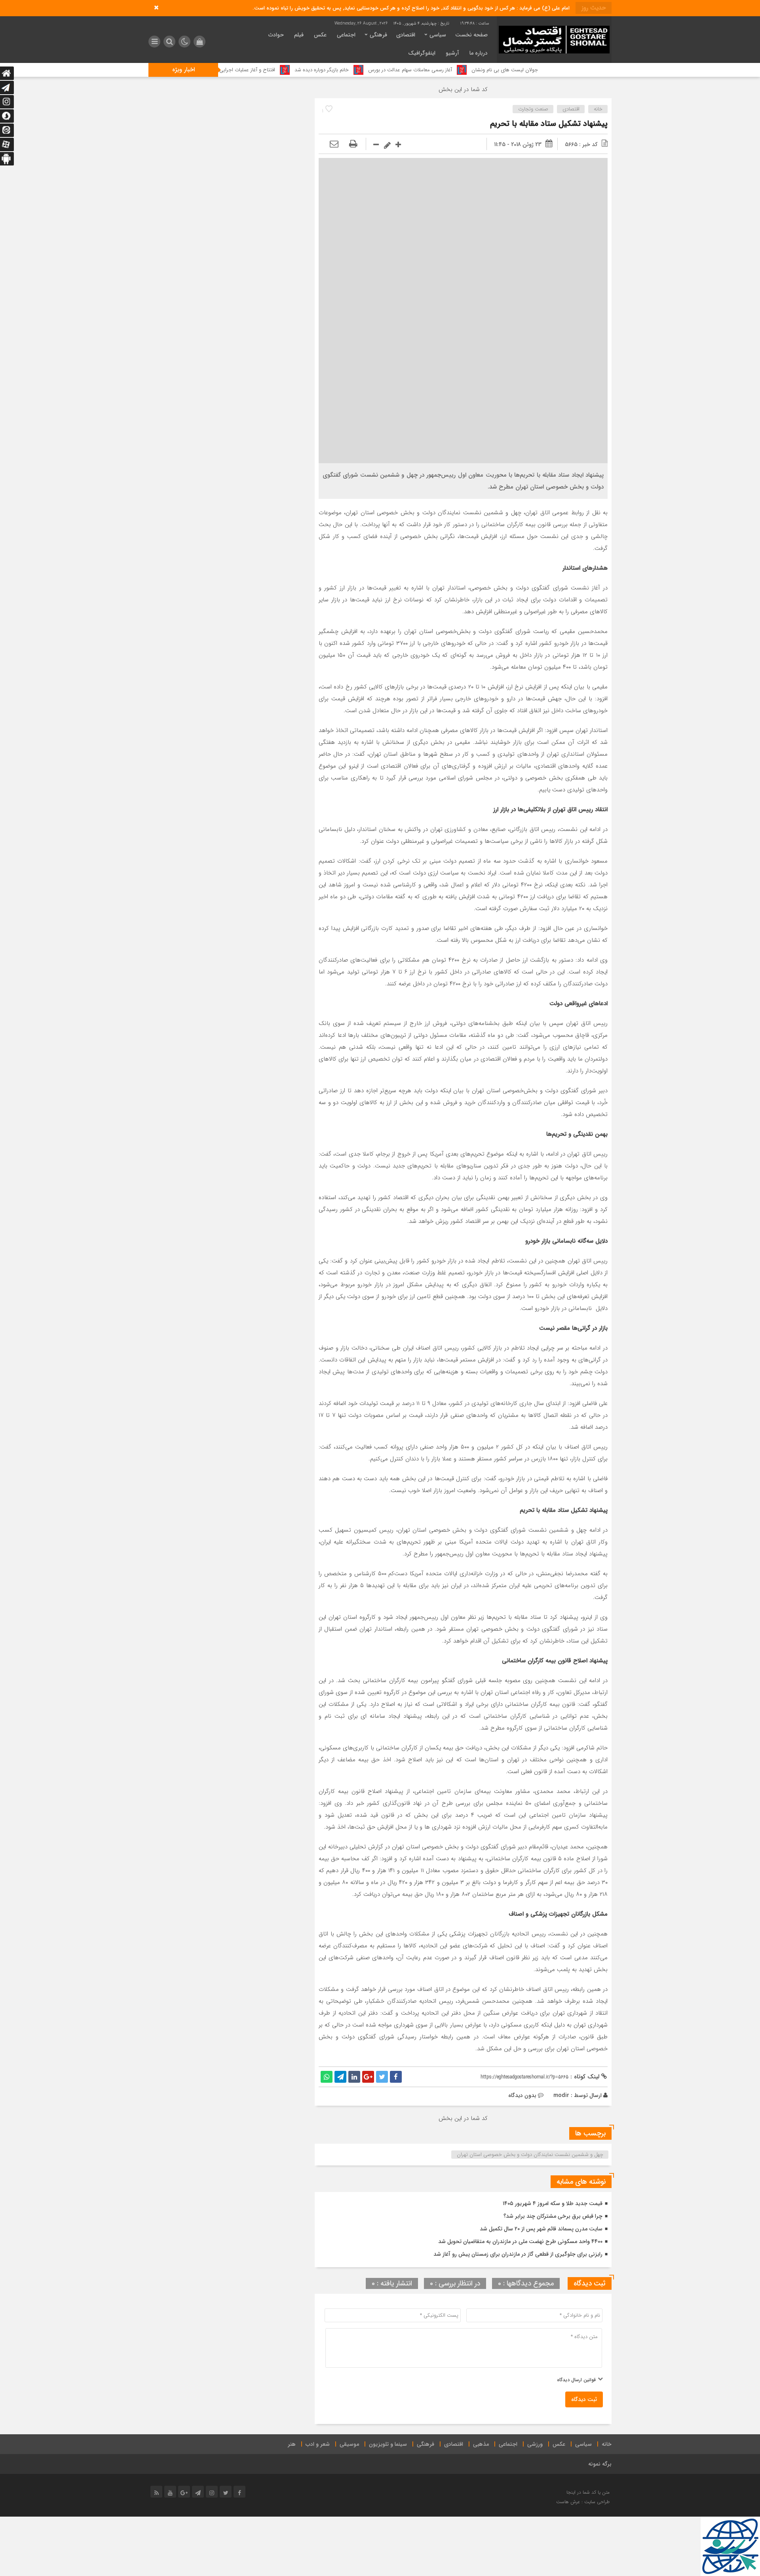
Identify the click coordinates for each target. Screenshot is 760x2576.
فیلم (299, 35)
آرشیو (452, 53)
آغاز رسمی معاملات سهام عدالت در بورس (502, 70)
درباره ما (479, 53)
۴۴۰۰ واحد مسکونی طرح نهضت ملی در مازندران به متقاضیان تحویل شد (520, 2241)
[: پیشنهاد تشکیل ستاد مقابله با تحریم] (334, 144)
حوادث (276, 35)
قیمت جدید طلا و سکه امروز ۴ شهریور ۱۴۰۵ (553, 2203)
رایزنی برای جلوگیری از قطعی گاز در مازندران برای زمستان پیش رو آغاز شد (518, 2254)
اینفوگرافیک (422, 53)
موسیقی (349, 2444)
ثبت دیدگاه (584, 2399)
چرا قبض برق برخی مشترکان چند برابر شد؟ (553, 2216)
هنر (292, 2444)
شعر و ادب (318, 2444)
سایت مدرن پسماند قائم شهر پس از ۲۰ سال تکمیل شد (541, 2229)
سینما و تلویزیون (388, 2444)
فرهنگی (378, 35)
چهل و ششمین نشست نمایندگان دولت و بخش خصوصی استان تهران (530, 2155)
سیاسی (438, 35)
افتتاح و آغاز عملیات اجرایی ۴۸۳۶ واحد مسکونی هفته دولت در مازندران (292, 70)
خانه (598, 109)
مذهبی (481, 2444)
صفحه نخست (471, 35)
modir (561, 2095)
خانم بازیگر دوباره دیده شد (413, 70)
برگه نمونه (600, 2464)
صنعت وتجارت (533, 109)
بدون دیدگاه (522, 2095)
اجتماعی (346, 35)
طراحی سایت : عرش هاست (583, 2502)
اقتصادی (406, 35)
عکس (320, 35)
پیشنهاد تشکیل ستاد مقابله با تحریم (549, 124)
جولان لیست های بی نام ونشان (596, 70)
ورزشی (535, 2444)
